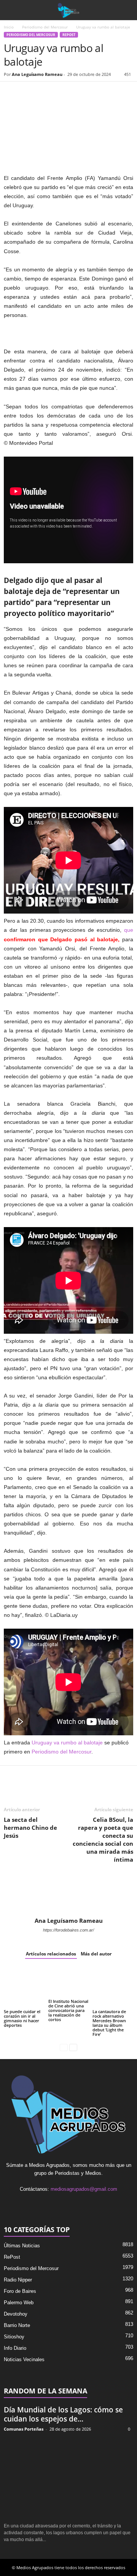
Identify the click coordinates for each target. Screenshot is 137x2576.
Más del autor (96, 1954)
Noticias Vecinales (24, 2359)
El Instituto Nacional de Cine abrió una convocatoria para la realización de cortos (68, 2010)
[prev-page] (64, 2047)
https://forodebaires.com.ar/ (68, 1930)
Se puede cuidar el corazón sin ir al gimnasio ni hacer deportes (22, 2018)
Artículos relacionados (51, 1954)
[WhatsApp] (46, 93)
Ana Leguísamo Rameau (37, 74)
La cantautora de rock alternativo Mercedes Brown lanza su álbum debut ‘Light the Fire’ (109, 2023)
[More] (99, 93)
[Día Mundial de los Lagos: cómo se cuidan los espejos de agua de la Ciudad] (68, 2478)
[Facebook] (11, 93)
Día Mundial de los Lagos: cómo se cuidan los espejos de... (63, 2414)
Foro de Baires (20, 2291)
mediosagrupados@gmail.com (84, 2189)
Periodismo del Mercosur (45, 27)
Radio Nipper (18, 2280)
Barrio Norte (17, 2325)
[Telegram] (81, 93)
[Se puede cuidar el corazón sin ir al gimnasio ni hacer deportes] (24, 1988)
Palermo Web (19, 2303)
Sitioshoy (14, 2337)
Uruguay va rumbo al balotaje (67, 1743)
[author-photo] (68, 1895)
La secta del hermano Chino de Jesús (30, 1828)
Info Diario (15, 2348)
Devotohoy (16, 2314)
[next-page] (73, 2047)
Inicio (9, 27)
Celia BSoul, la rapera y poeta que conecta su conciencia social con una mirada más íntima (103, 1839)
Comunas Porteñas (24, 2429)
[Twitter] (29, 93)
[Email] (64, 93)
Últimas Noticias (22, 2246)
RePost (69, 35)
